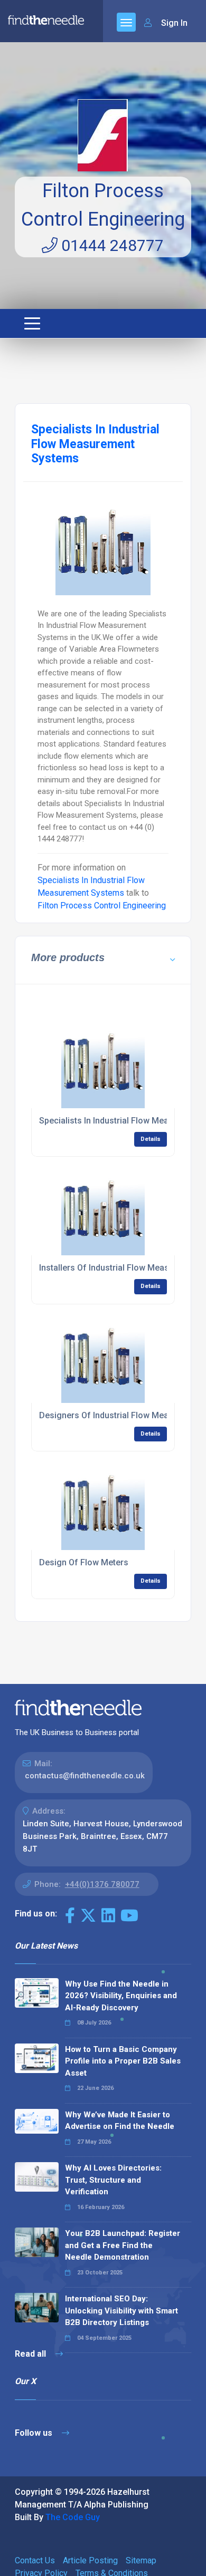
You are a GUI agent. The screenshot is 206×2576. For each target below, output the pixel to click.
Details (151, 1139)
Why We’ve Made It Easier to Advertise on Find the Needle (120, 2121)
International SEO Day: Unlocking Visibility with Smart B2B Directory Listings (121, 2311)
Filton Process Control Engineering (102, 906)
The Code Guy (73, 2517)
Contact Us (35, 2560)
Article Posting (90, 2560)
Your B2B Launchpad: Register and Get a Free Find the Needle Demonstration (123, 2245)
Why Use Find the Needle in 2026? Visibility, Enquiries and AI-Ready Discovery (121, 1996)
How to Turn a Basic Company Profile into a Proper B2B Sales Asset (123, 2061)
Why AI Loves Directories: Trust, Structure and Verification (113, 2180)
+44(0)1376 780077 (102, 1884)
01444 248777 (111, 245)
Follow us (35, 2433)
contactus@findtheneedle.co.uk (85, 1776)
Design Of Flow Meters (84, 1562)
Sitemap (141, 2560)
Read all (31, 2354)
